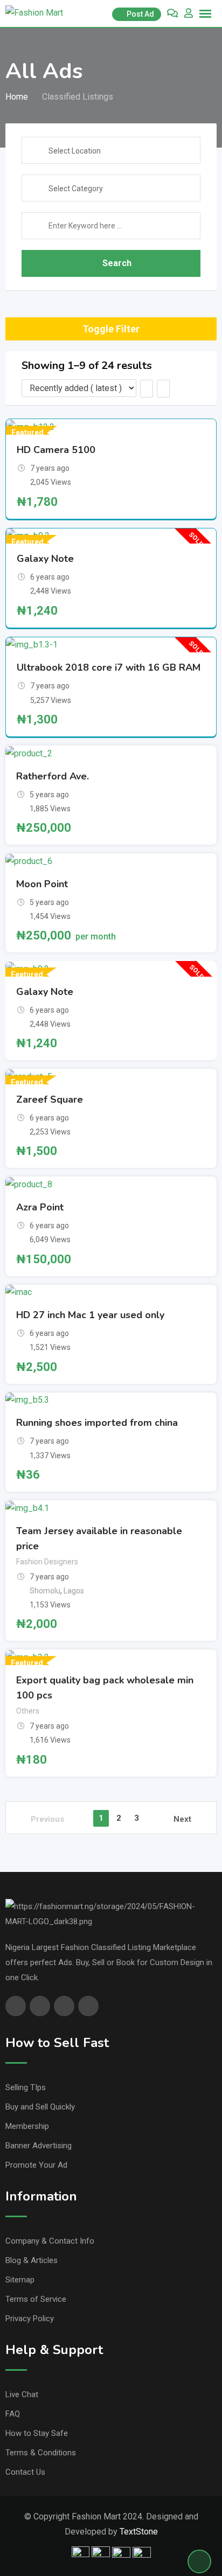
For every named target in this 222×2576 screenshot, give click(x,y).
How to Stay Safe (37, 2433)
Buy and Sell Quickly (40, 2107)
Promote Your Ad (36, 2165)
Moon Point (42, 884)
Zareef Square (50, 1099)
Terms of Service (36, 2299)
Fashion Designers (47, 1562)
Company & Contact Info (50, 2241)
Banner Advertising (39, 2146)
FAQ (13, 2414)
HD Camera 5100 (56, 450)
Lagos (74, 1591)
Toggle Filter (111, 329)
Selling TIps (26, 2087)
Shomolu (45, 1591)
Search (117, 263)
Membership (27, 2126)
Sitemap (20, 2280)
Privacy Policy (30, 2319)
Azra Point (40, 1207)
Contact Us (25, 2472)
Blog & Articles (32, 2260)
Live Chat (22, 2394)
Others (28, 1711)
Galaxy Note (45, 559)
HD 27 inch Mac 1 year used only (90, 1315)
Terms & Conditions (41, 2453)
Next (182, 1819)
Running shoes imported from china (97, 1423)
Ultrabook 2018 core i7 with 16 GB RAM (109, 667)
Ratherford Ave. (53, 776)
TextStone (139, 2532)
